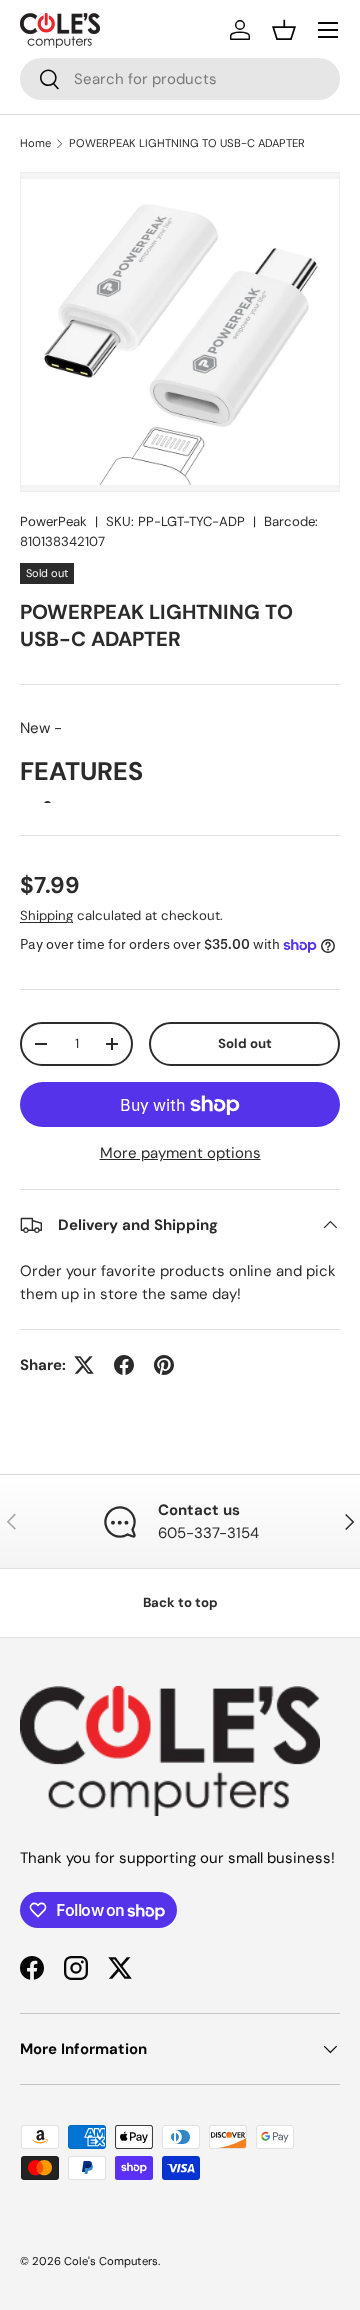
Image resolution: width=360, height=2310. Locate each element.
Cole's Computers (111, 2261)
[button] (284, 30)
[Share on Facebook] (124, 1365)
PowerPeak (53, 521)
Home (35, 143)
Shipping (46, 915)
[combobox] (180, 79)
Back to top (180, 1602)
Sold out (245, 1043)
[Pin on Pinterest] (164, 1365)
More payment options (180, 1153)
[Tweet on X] (84, 1365)
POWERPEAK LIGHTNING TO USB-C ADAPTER (187, 143)
